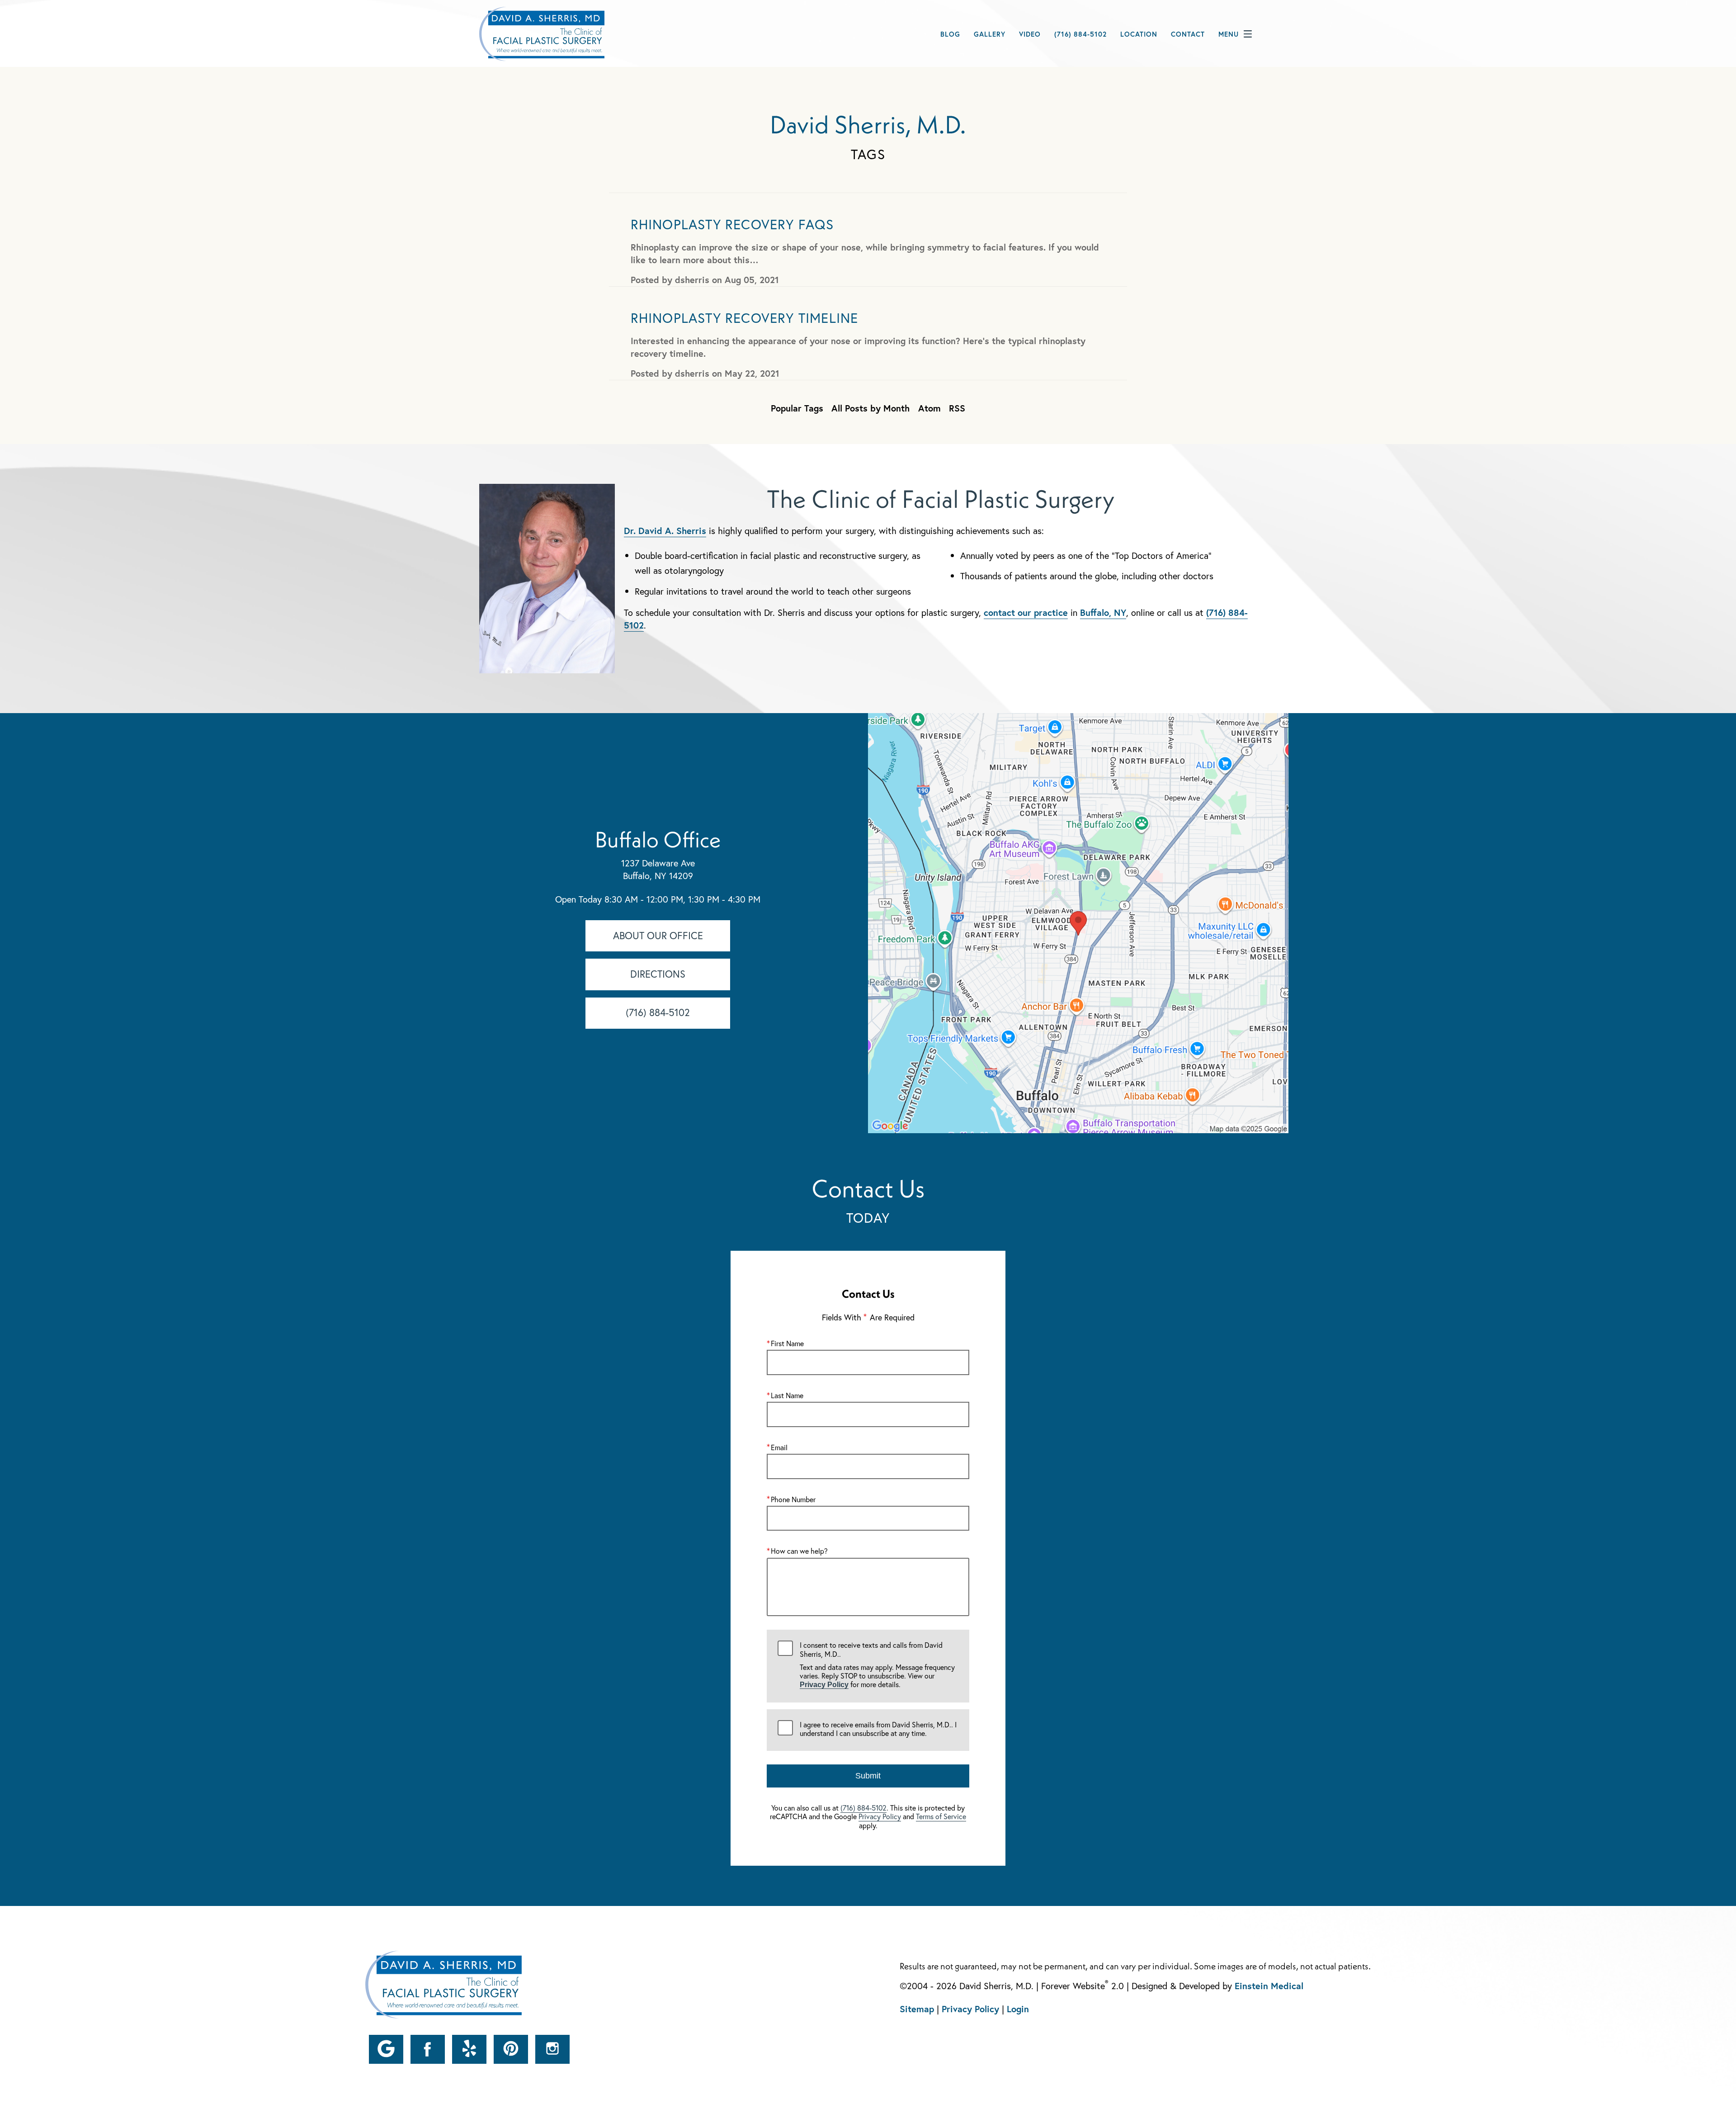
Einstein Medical (1269, 1985)
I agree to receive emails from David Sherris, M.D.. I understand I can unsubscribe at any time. (878, 1729)
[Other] (386, 2049)
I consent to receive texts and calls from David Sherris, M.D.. (877, 1665)
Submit (868, 1776)
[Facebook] (428, 2049)
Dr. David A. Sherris (665, 531)
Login (1018, 2009)
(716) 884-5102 (863, 1808)
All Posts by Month (870, 408)
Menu (1229, 34)
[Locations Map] (1078, 922)
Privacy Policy (824, 1685)
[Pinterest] (511, 2049)
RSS (957, 408)
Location (1139, 34)
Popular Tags (797, 408)
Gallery (990, 34)
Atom (929, 408)
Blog (950, 34)
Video (1030, 34)
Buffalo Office (658, 839)
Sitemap (917, 2009)
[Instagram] (552, 2049)
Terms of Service (941, 1816)
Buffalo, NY (1103, 612)
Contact (1188, 34)
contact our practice (1026, 612)
